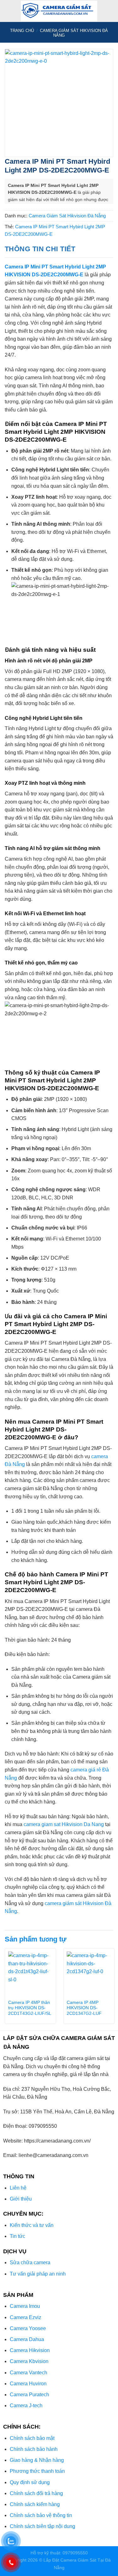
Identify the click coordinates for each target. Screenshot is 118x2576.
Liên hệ (18, 2188)
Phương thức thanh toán (37, 2471)
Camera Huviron (28, 2384)
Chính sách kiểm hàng (35, 2504)
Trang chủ (22, 31)
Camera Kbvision (29, 2361)
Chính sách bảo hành (34, 2449)
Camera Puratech (29, 2395)
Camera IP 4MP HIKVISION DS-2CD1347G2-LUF (84, 2008)
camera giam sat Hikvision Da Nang (64, 1824)
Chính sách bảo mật (32, 2438)
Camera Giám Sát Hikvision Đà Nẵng (67, 216)
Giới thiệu (21, 2199)
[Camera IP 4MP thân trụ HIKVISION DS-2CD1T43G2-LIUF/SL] (30, 1974)
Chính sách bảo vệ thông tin (41, 2515)
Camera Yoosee (28, 2328)
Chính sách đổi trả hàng (36, 2493)
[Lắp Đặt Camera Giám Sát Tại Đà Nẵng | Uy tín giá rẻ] (59, 11)
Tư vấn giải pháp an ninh (38, 2274)
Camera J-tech (26, 2406)
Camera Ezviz (25, 2317)
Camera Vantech (28, 2373)
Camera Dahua (27, 2339)
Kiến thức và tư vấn (32, 2225)
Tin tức (17, 2236)
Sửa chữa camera (30, 2263)
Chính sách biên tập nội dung (42, 2526)
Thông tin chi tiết (40, 249)
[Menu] (8, 11)
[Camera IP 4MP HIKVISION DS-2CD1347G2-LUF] (89, 1974)
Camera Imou (25, 2306)
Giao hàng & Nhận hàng (37, 2460)
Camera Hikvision (30, 2350)
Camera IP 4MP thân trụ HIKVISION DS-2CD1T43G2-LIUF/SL (30, 2008)
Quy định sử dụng (30, 2482)
